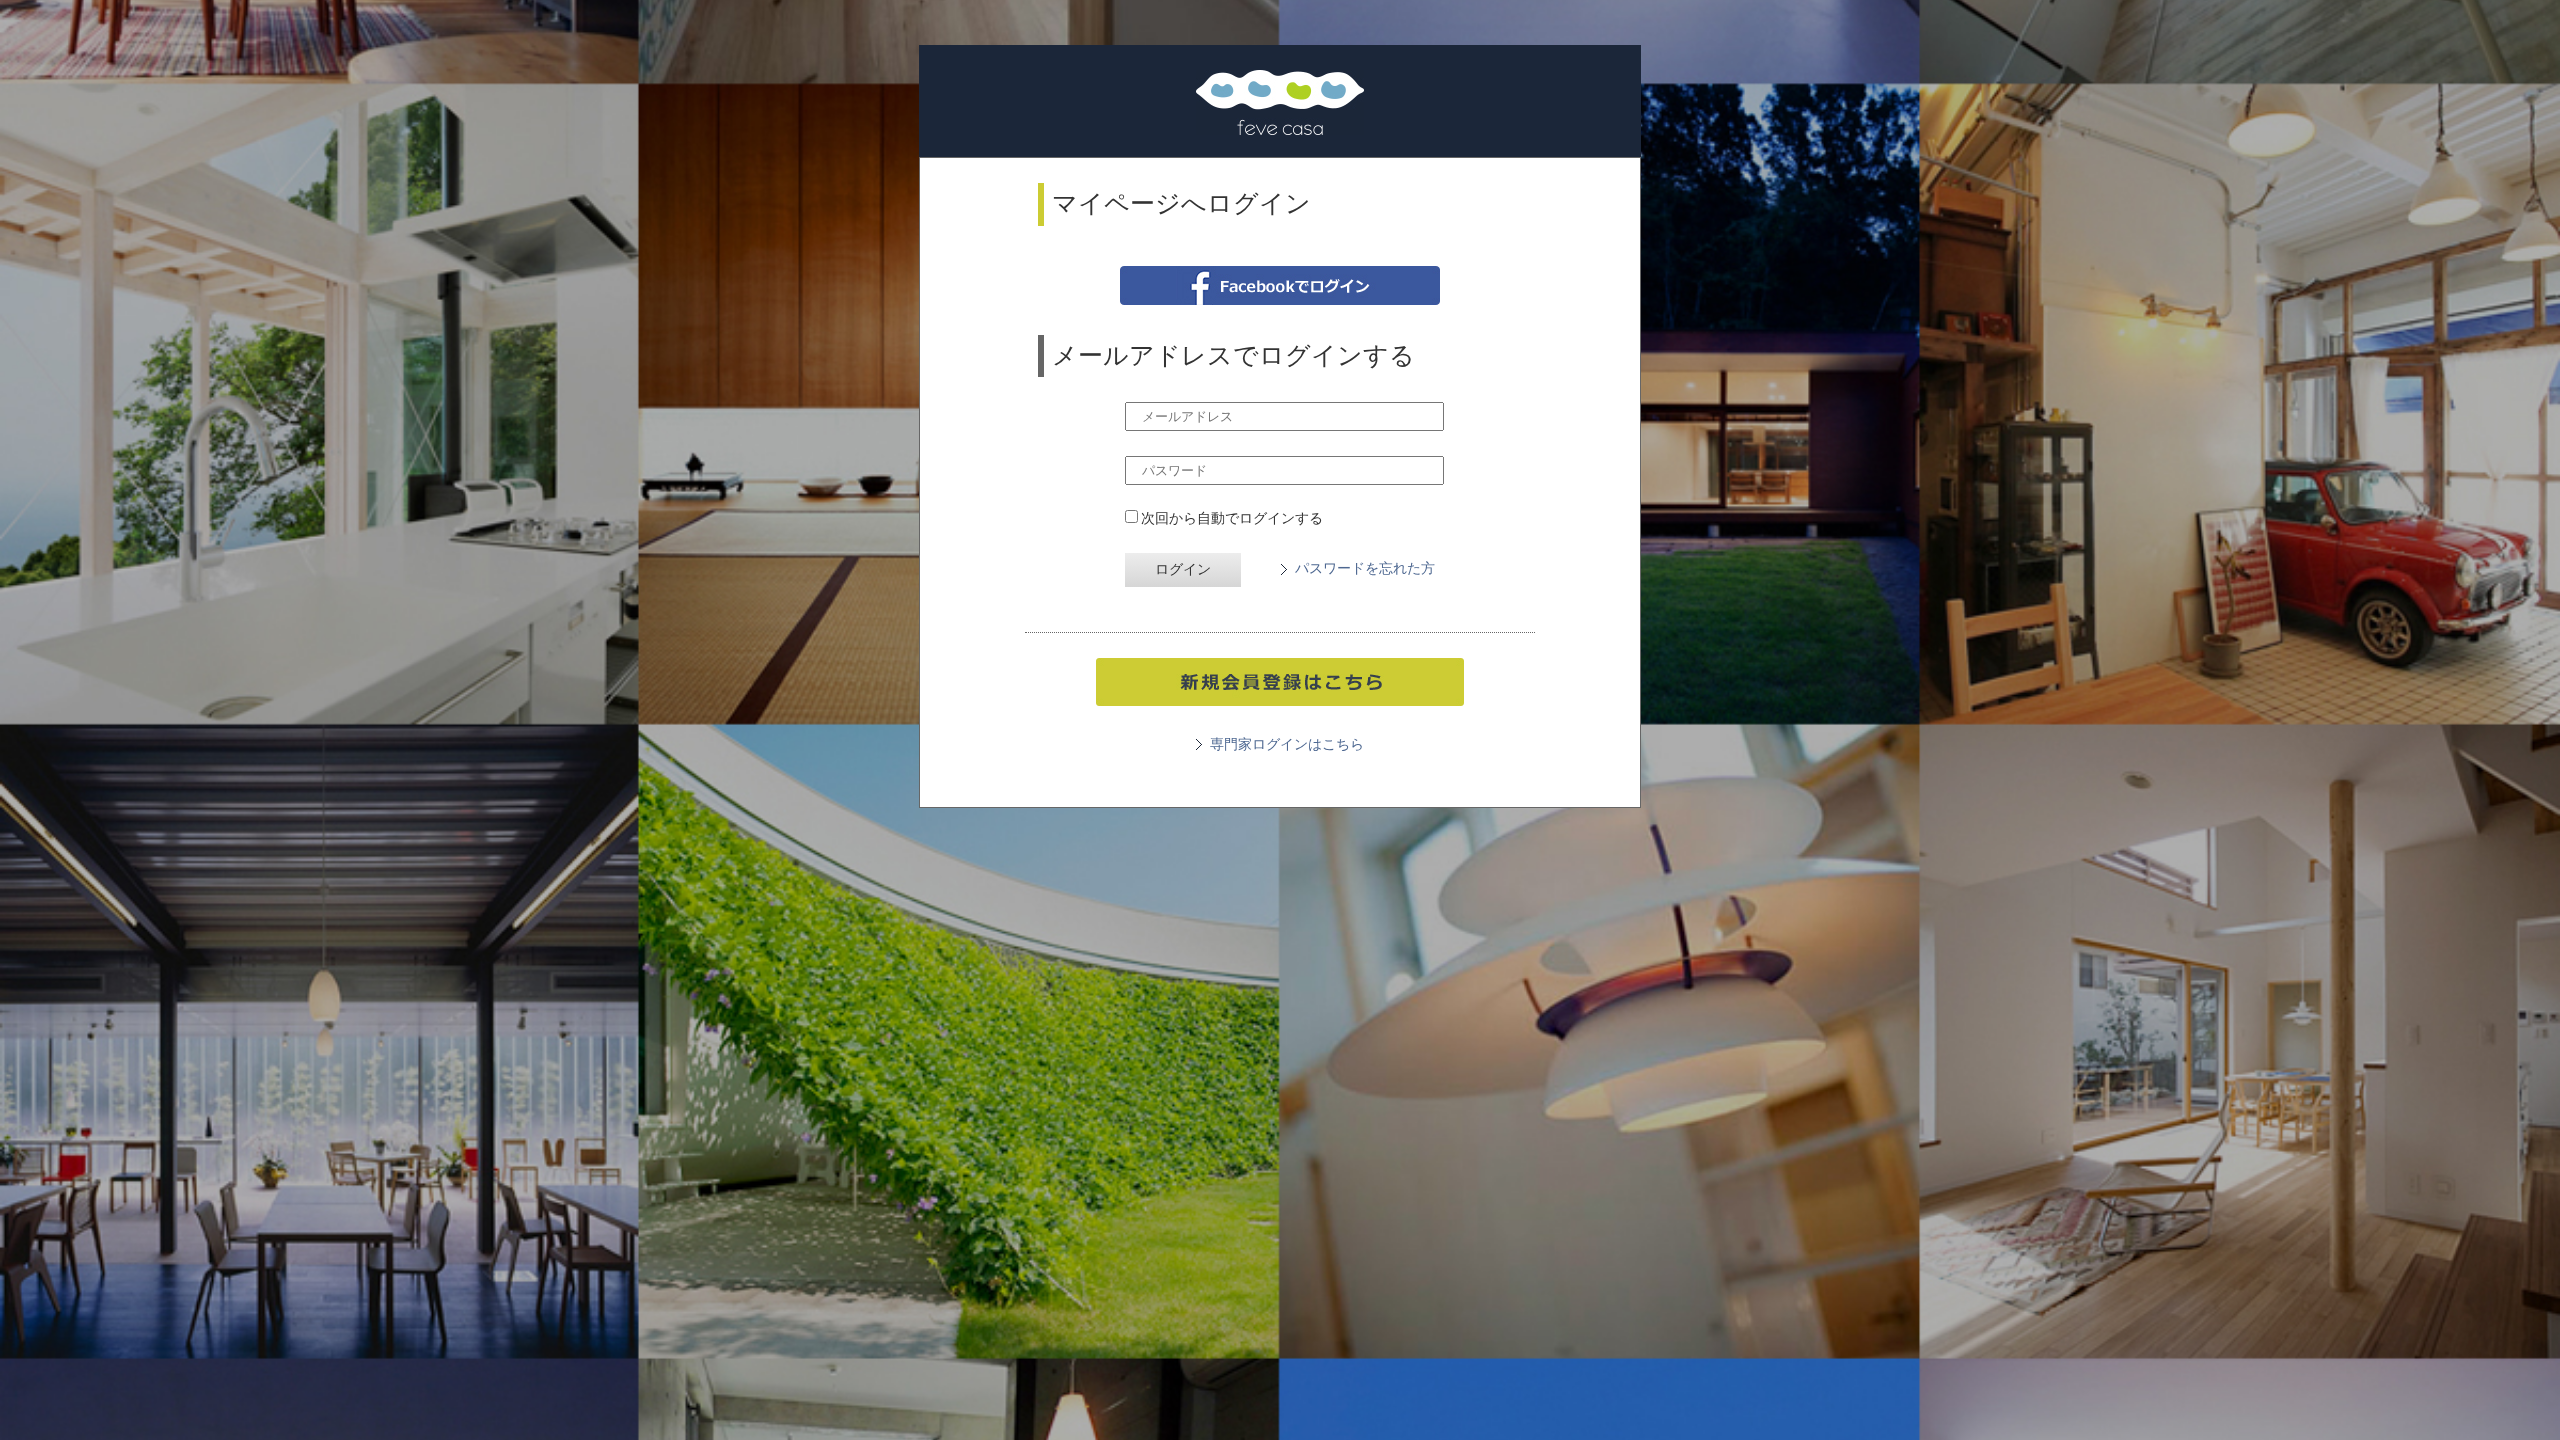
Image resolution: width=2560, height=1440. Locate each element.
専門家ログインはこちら (1287, 744)
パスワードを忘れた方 (1365, 568)
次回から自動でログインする (1230, 518)
